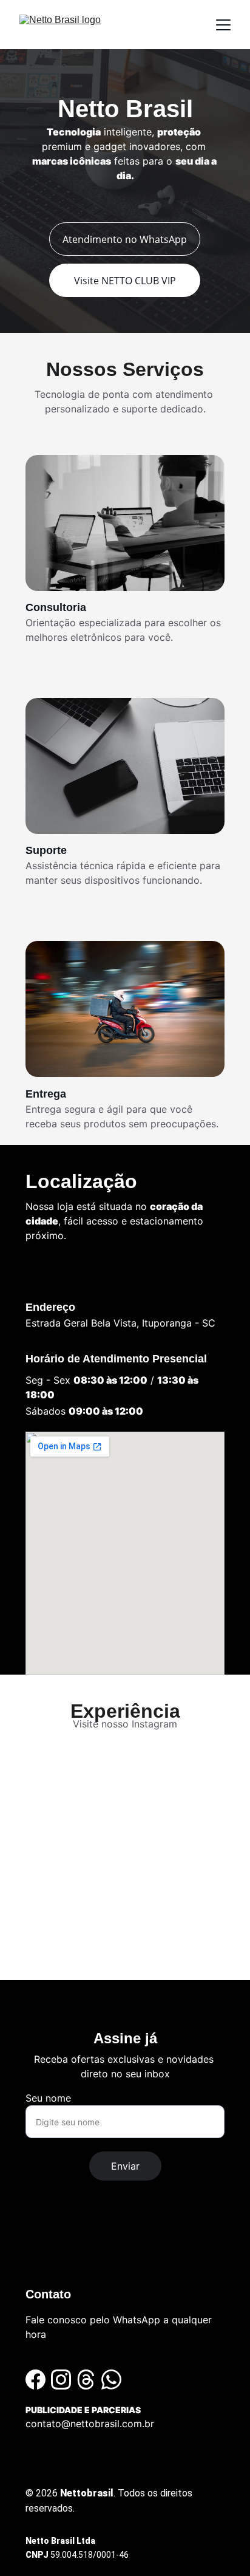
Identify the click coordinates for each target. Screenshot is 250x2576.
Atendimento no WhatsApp (125, 239)
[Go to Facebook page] (35, 2380)
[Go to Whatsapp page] (111, 2380)
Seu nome (48, 2098)
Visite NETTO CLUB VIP (125, 281)
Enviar (125, 2166)
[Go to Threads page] (86, 2380)
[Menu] (223, 25)
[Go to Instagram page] (61, 2380)
